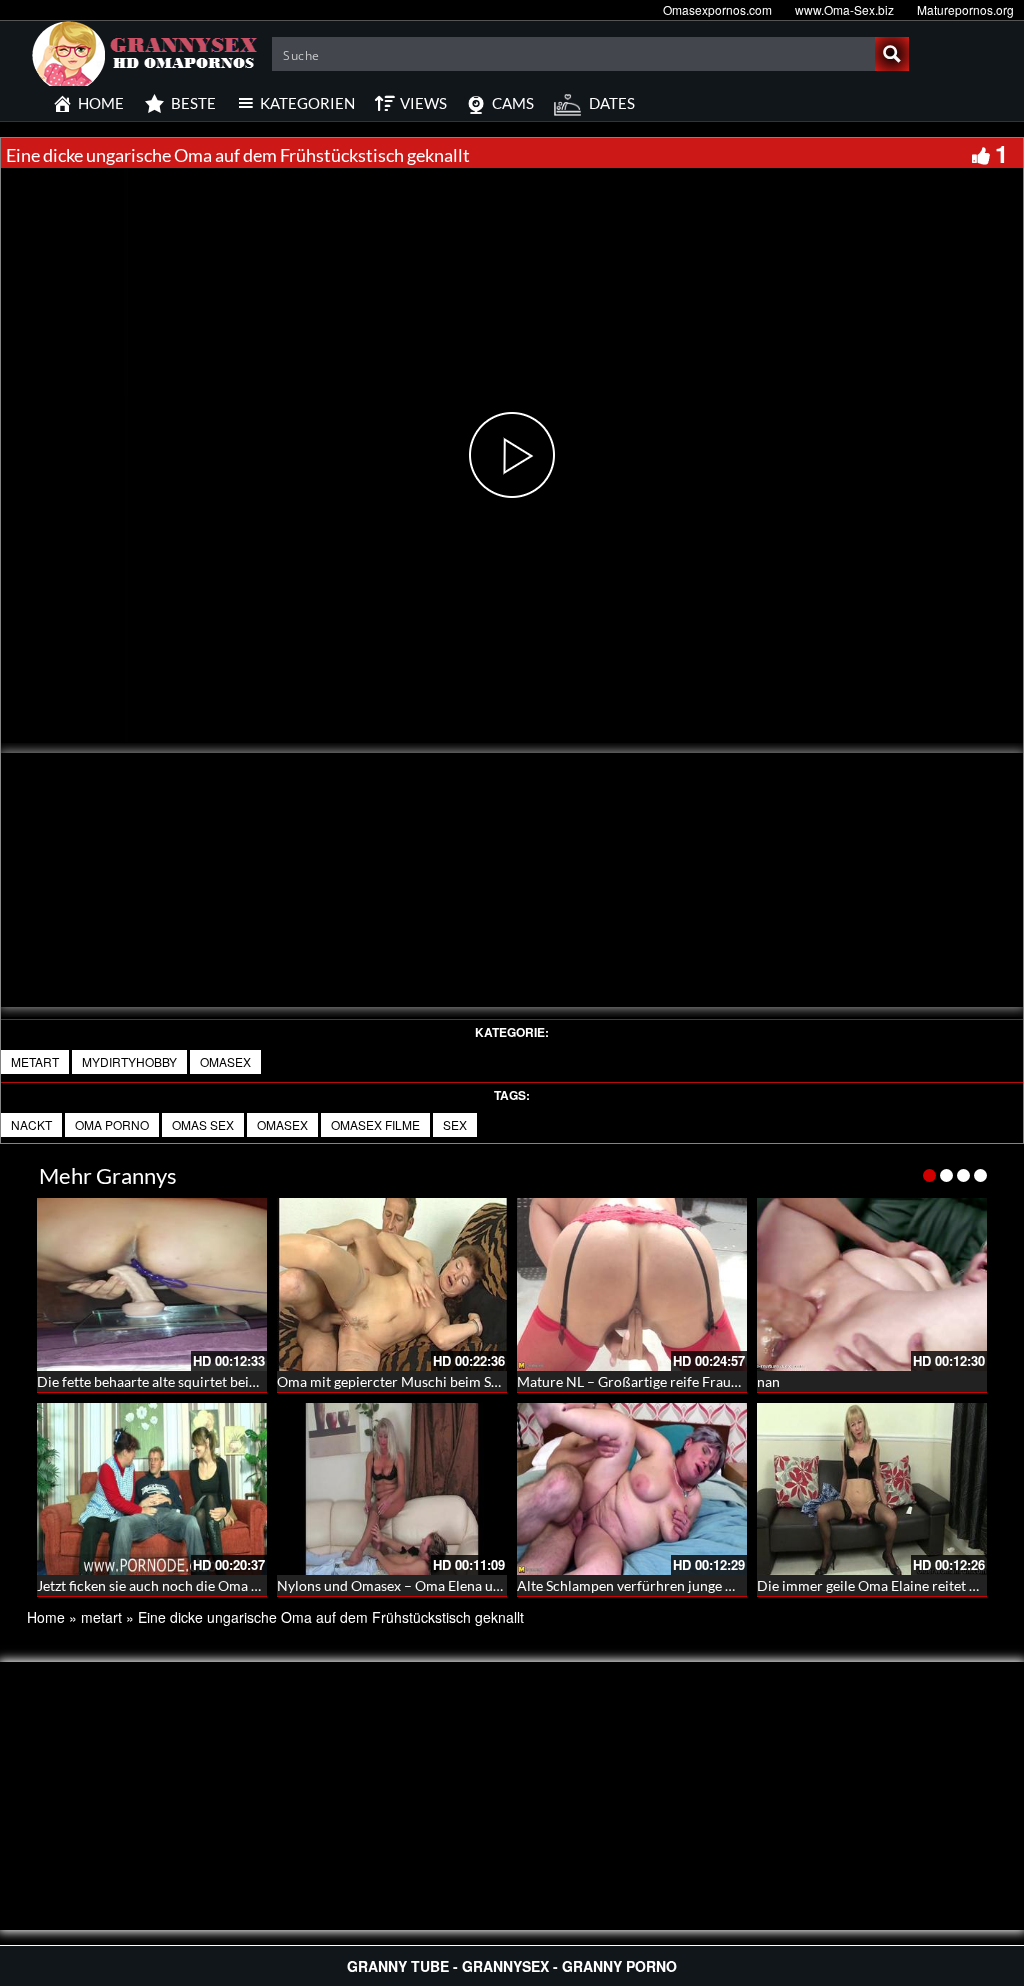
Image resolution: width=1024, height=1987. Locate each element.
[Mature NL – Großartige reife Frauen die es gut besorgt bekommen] (632, 1284)
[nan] (872, 1284)
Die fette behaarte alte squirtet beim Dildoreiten (186, 1381)
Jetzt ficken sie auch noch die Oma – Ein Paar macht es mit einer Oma (250, 1585)
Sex (455, 1124)
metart (35, 1061)
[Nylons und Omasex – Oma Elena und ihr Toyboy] (392, 1489)
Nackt (31, 1124)
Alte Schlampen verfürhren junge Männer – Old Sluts (680, 1585)
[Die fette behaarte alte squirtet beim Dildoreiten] (152, 1284)
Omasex (282, 1124)
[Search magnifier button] (892, 54)
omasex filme (375, 1124)
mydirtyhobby (129, 1061)
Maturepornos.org (965, 9)
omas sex (203, 1124)
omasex (225, 1061)
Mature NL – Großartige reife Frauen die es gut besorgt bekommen (723, 1381)
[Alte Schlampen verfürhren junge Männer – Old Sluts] (632, 1489)
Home (46, 1617)
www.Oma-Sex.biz (844, 9)
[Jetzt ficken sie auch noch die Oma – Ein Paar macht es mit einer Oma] (152, 1489)
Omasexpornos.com (717, 9)
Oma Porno (112, 1124)
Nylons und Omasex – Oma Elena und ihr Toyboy (427, 1585)
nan (768, 1381)
